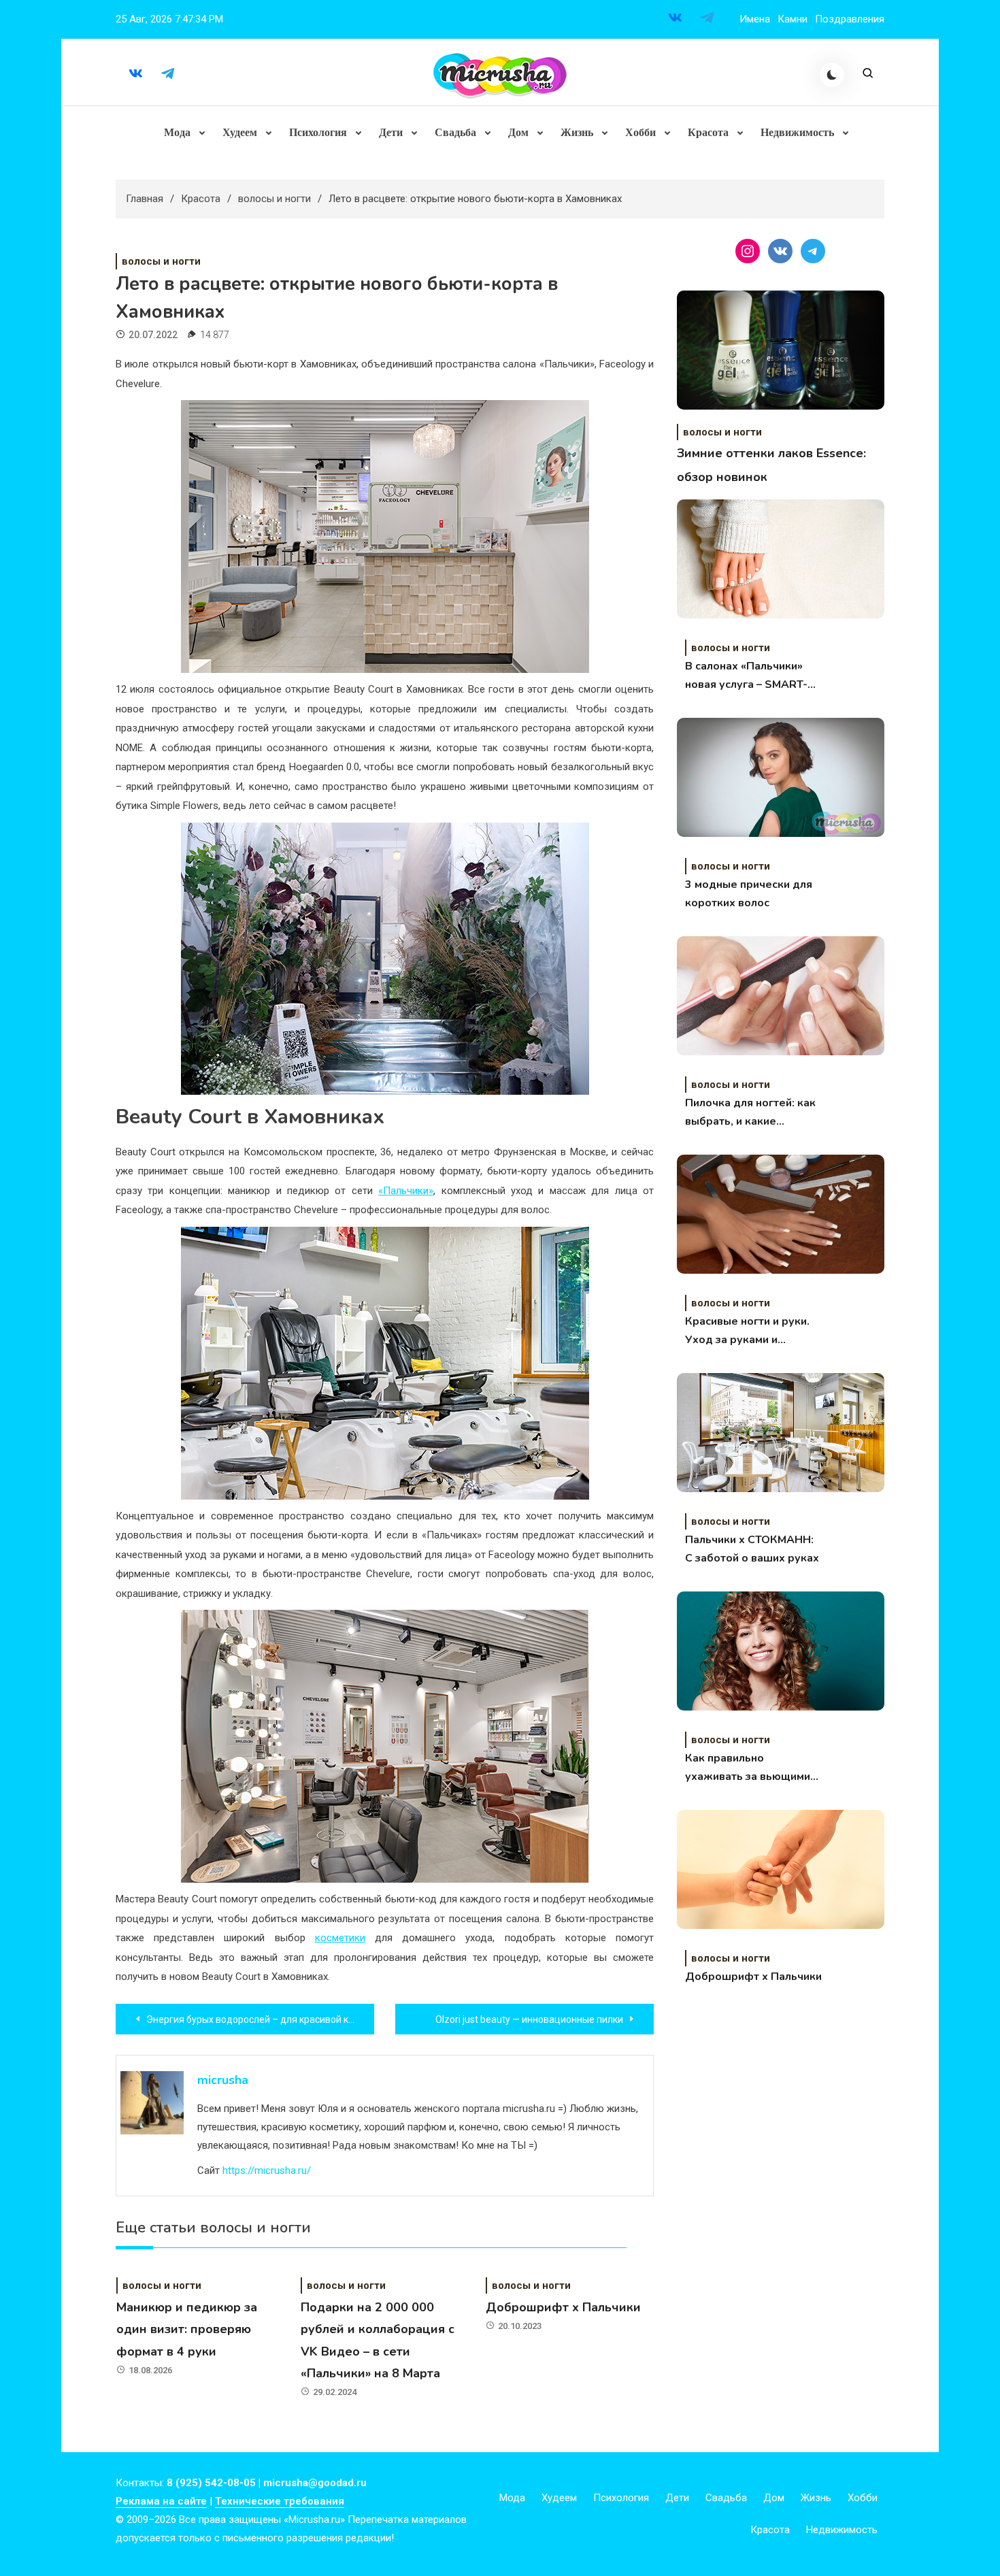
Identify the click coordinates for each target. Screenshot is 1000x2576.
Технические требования (280, 2501)
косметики (340, 1938)
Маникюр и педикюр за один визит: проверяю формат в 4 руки (187, 2329)
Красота (708, 132)
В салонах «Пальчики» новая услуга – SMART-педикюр (746, 676)
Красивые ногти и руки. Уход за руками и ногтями (747, 1332)
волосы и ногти (161, 261)
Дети (391, 132)
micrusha (223, 2080)
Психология (318, 132)
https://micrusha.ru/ (267, 2170)
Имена (755, 19)
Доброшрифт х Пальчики (563, 2307)
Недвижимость (797, 132)
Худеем (240, 132)
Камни (793, 19)
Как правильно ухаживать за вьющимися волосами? (753, 1768)
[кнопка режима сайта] (832, 75)
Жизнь (577, 132)
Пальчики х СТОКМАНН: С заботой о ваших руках (752, 1549)
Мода (177, 132)
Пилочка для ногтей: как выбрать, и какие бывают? (750, 1113)
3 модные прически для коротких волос (749, 894)
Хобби (640, 132)
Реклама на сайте (161, 2501)
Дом (518, 132)
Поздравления (850, 19)
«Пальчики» (406, 1191)
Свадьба (455, 132)
